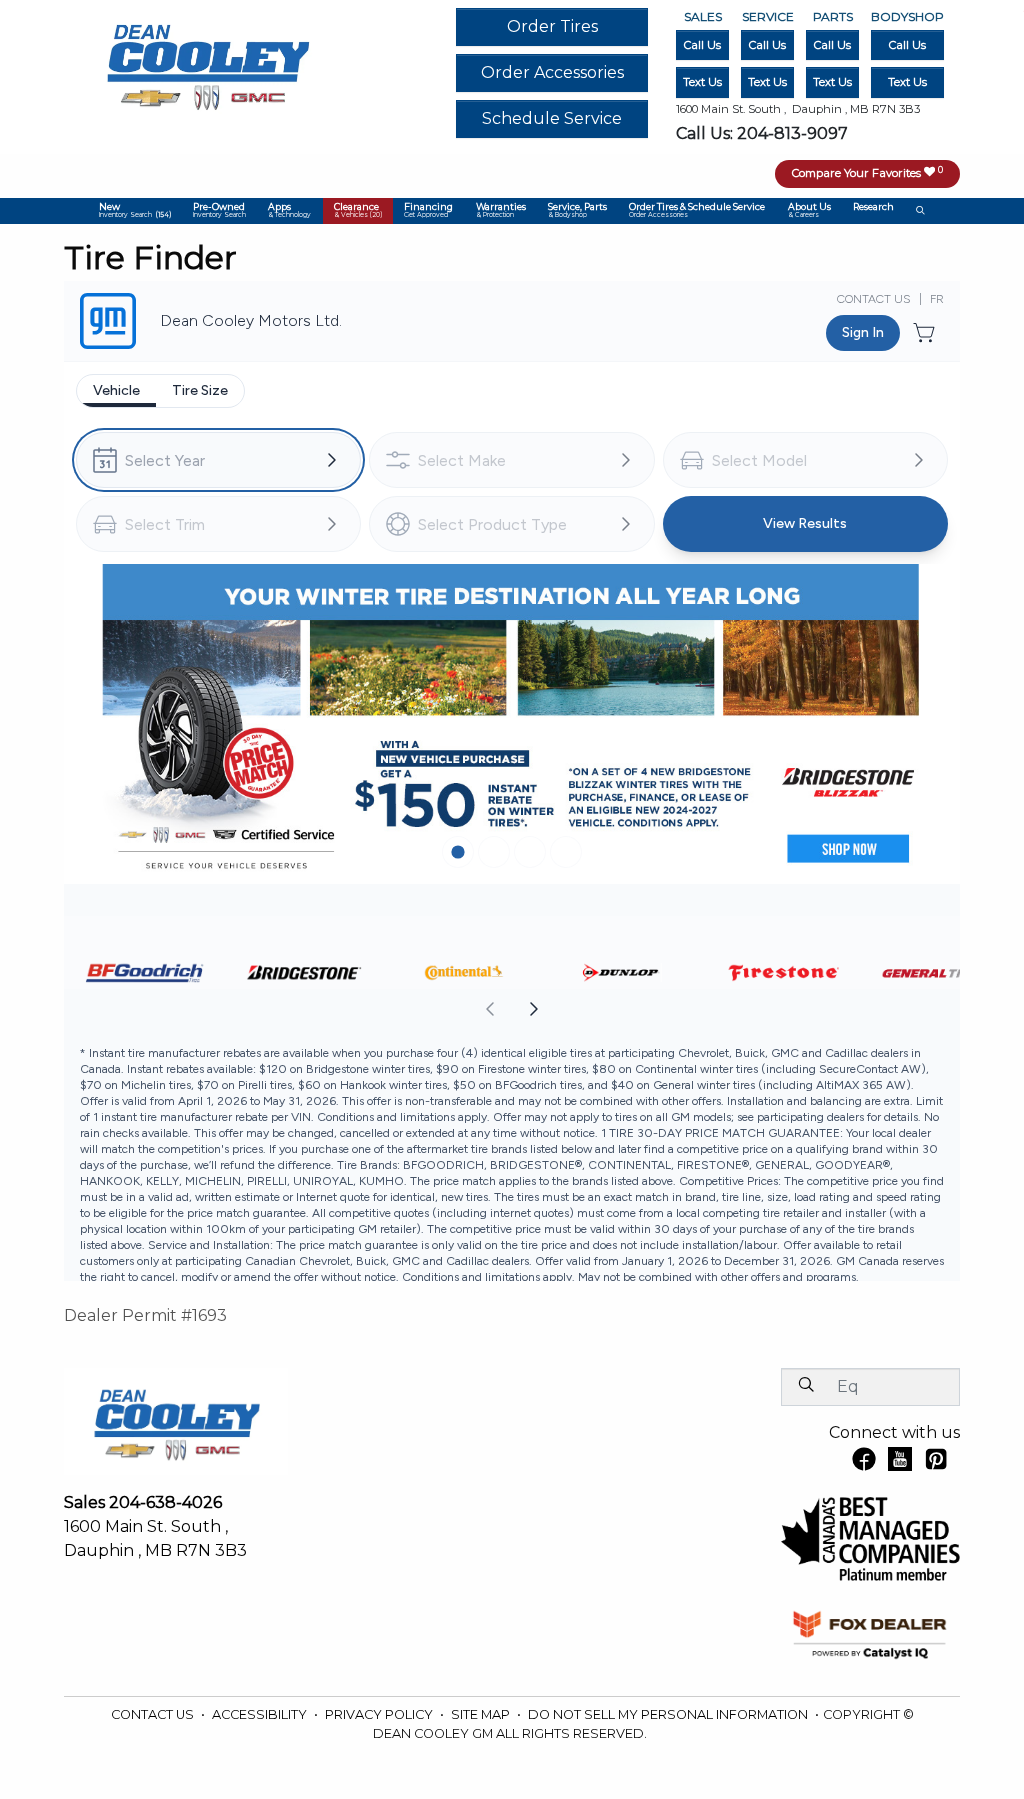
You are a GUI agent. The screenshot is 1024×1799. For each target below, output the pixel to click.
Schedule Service (552, 118)
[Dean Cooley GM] (207, 61)
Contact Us (154, 1714)
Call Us (702, 45)
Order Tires (552, 26)
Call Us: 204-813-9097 (762, 133)
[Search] (806, 1386)
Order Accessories (552, 72)
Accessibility (261, 1714)
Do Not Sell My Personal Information (669, 1714)
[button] (134, 211)
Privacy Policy (380, 1714)
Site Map (482, 1714)
